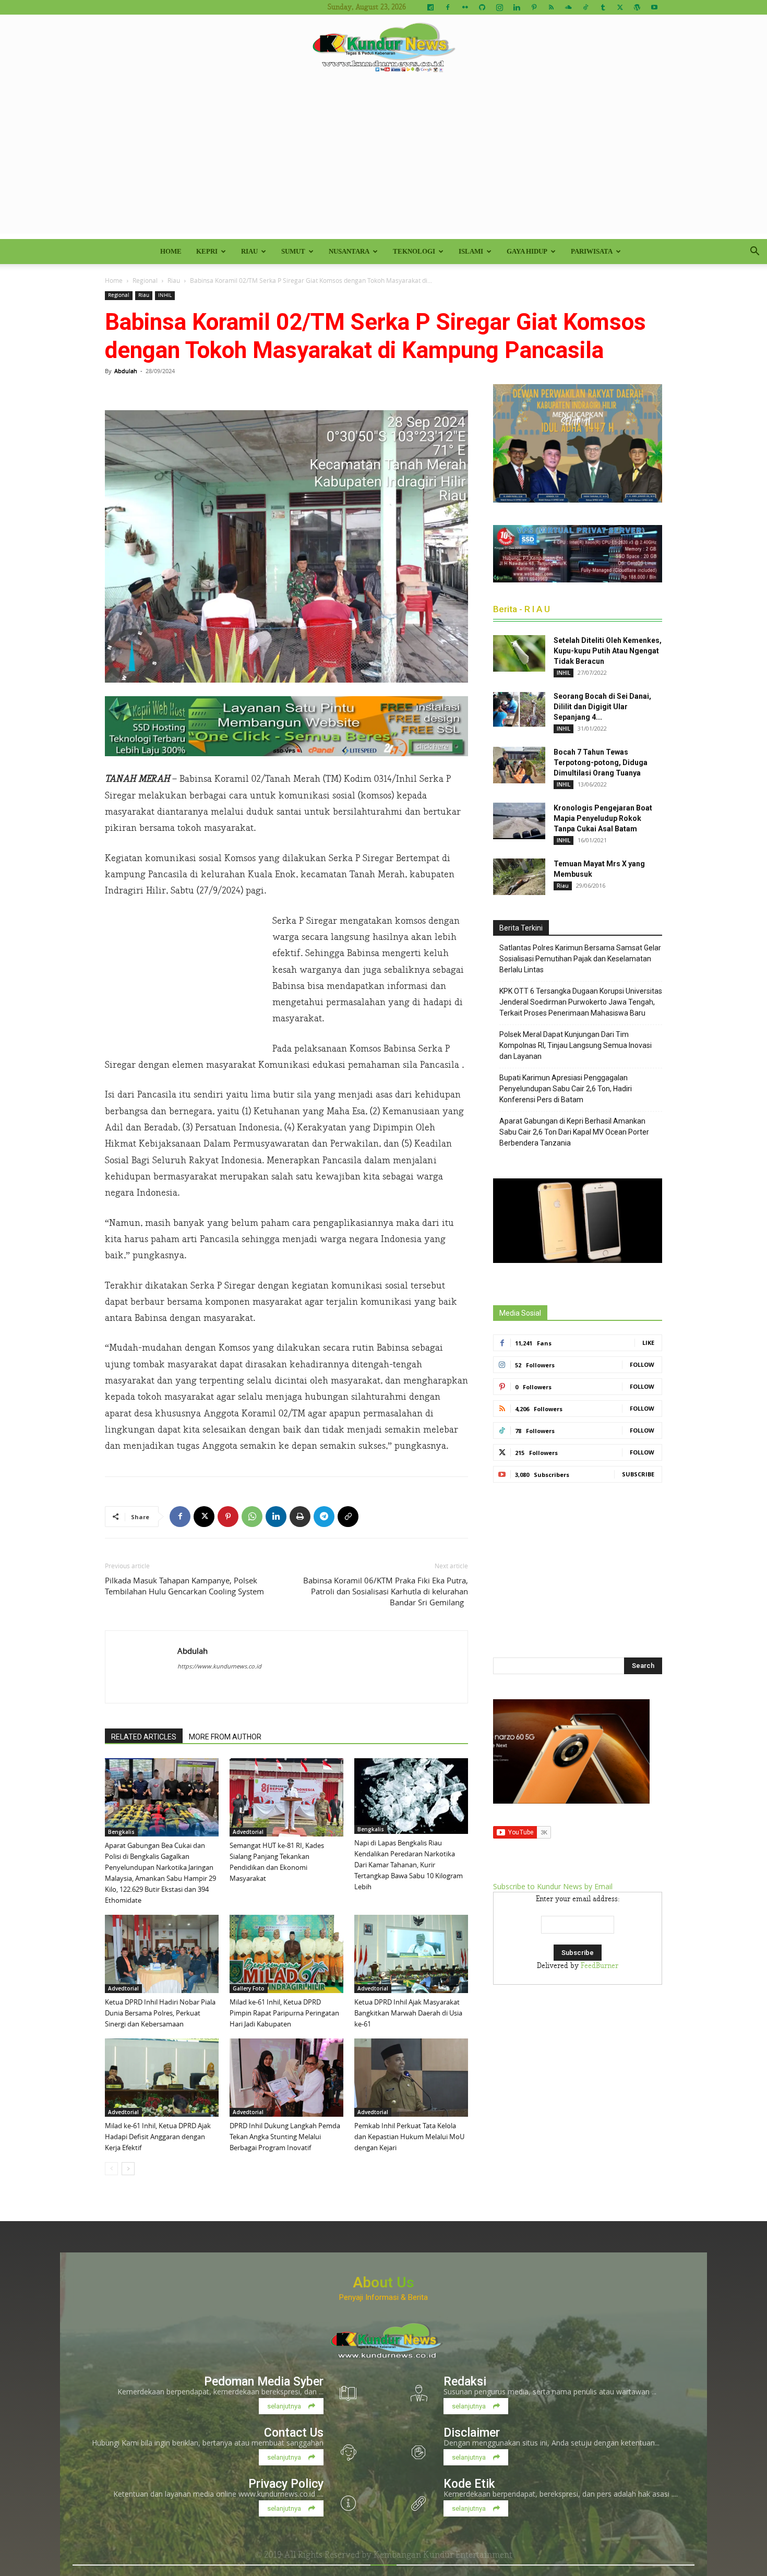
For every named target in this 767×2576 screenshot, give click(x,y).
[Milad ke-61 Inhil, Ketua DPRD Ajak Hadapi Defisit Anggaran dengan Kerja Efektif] (162, 2078)
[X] (620, 7)
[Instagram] (499, 7)
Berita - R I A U (522, 609)
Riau (249, 251)
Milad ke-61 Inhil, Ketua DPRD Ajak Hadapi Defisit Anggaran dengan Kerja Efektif (158, 2137)
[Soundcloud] (568, 7)
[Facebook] (448, 7)
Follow (642, 1364)
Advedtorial (248, 1832)
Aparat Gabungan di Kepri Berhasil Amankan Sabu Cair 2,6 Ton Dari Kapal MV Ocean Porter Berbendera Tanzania (574, 1132)
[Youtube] (654, 7)
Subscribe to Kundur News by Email (553, 1886)
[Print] (300, 1517)
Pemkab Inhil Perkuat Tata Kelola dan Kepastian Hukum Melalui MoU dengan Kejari (409, 2137)
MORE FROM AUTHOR (225, 1737)
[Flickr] (465, 7)
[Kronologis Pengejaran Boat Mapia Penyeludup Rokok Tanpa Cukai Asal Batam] (519, 821)
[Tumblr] (603, 7)
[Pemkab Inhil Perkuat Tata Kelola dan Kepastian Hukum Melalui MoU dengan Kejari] (411, 2078)
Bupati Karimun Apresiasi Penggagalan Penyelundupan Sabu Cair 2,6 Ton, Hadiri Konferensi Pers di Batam (566, 1089)
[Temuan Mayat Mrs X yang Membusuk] (519, 877)
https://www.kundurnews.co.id (219, 1666)
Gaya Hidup (527, 251)
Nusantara (349, 251)
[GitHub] (482, 7)
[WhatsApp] (252, 1517)
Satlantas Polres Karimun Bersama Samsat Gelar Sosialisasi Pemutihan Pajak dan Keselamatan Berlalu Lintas (580, 959)
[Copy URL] (348, 1517)
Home (171, 251)
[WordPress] (637, 7)
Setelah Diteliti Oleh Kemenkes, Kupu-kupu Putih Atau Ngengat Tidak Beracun (608, 651)
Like (648, 1343)
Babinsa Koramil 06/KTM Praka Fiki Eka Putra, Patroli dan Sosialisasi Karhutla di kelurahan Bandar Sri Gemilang (386, 1591)
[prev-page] (111, 2169)
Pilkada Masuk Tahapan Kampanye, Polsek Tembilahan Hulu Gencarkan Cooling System (184, 1586)
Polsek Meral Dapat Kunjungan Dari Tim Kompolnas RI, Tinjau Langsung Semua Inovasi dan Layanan (576, 1045)
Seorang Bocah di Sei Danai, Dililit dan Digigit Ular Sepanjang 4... (602, 707)
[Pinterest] (534, 7)
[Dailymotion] (430, 7)
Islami (471, 251)
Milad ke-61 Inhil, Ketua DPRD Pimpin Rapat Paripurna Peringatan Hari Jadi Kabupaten (284, 2013)
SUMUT (293, 251)
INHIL (165, 295)
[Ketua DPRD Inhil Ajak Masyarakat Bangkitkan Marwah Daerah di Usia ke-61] (411, 1954)
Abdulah (126, 371)
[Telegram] (324, 1517)
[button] (754, 252)
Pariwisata (592, 251)
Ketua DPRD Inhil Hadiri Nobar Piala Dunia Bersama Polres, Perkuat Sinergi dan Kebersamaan (160, 2013)
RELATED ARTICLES (144, 1737)
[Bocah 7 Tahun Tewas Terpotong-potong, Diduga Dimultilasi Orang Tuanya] (519, 765)
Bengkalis (121, 1832)
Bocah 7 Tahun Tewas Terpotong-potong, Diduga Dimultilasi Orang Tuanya (601, 762)
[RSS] (551, 7)
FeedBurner (600, 1966)
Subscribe (638, 1474)
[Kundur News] (383, 49)
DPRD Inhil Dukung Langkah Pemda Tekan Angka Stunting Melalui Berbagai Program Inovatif (285, 2137)
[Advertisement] (383, 161)
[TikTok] (585, 7)
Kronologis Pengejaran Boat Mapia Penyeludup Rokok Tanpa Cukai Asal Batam (603, 818)
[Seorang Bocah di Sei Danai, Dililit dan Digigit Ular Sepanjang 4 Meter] (519, 709)
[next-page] (128, 2169)
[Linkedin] (517, 7)
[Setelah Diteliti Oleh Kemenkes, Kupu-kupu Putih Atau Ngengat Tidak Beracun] (519, 653)
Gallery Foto (249, 1988)
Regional (145, 280)
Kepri (207, 251)
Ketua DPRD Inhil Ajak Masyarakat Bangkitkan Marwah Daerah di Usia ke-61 (408, 2013)
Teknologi (414, 251)
